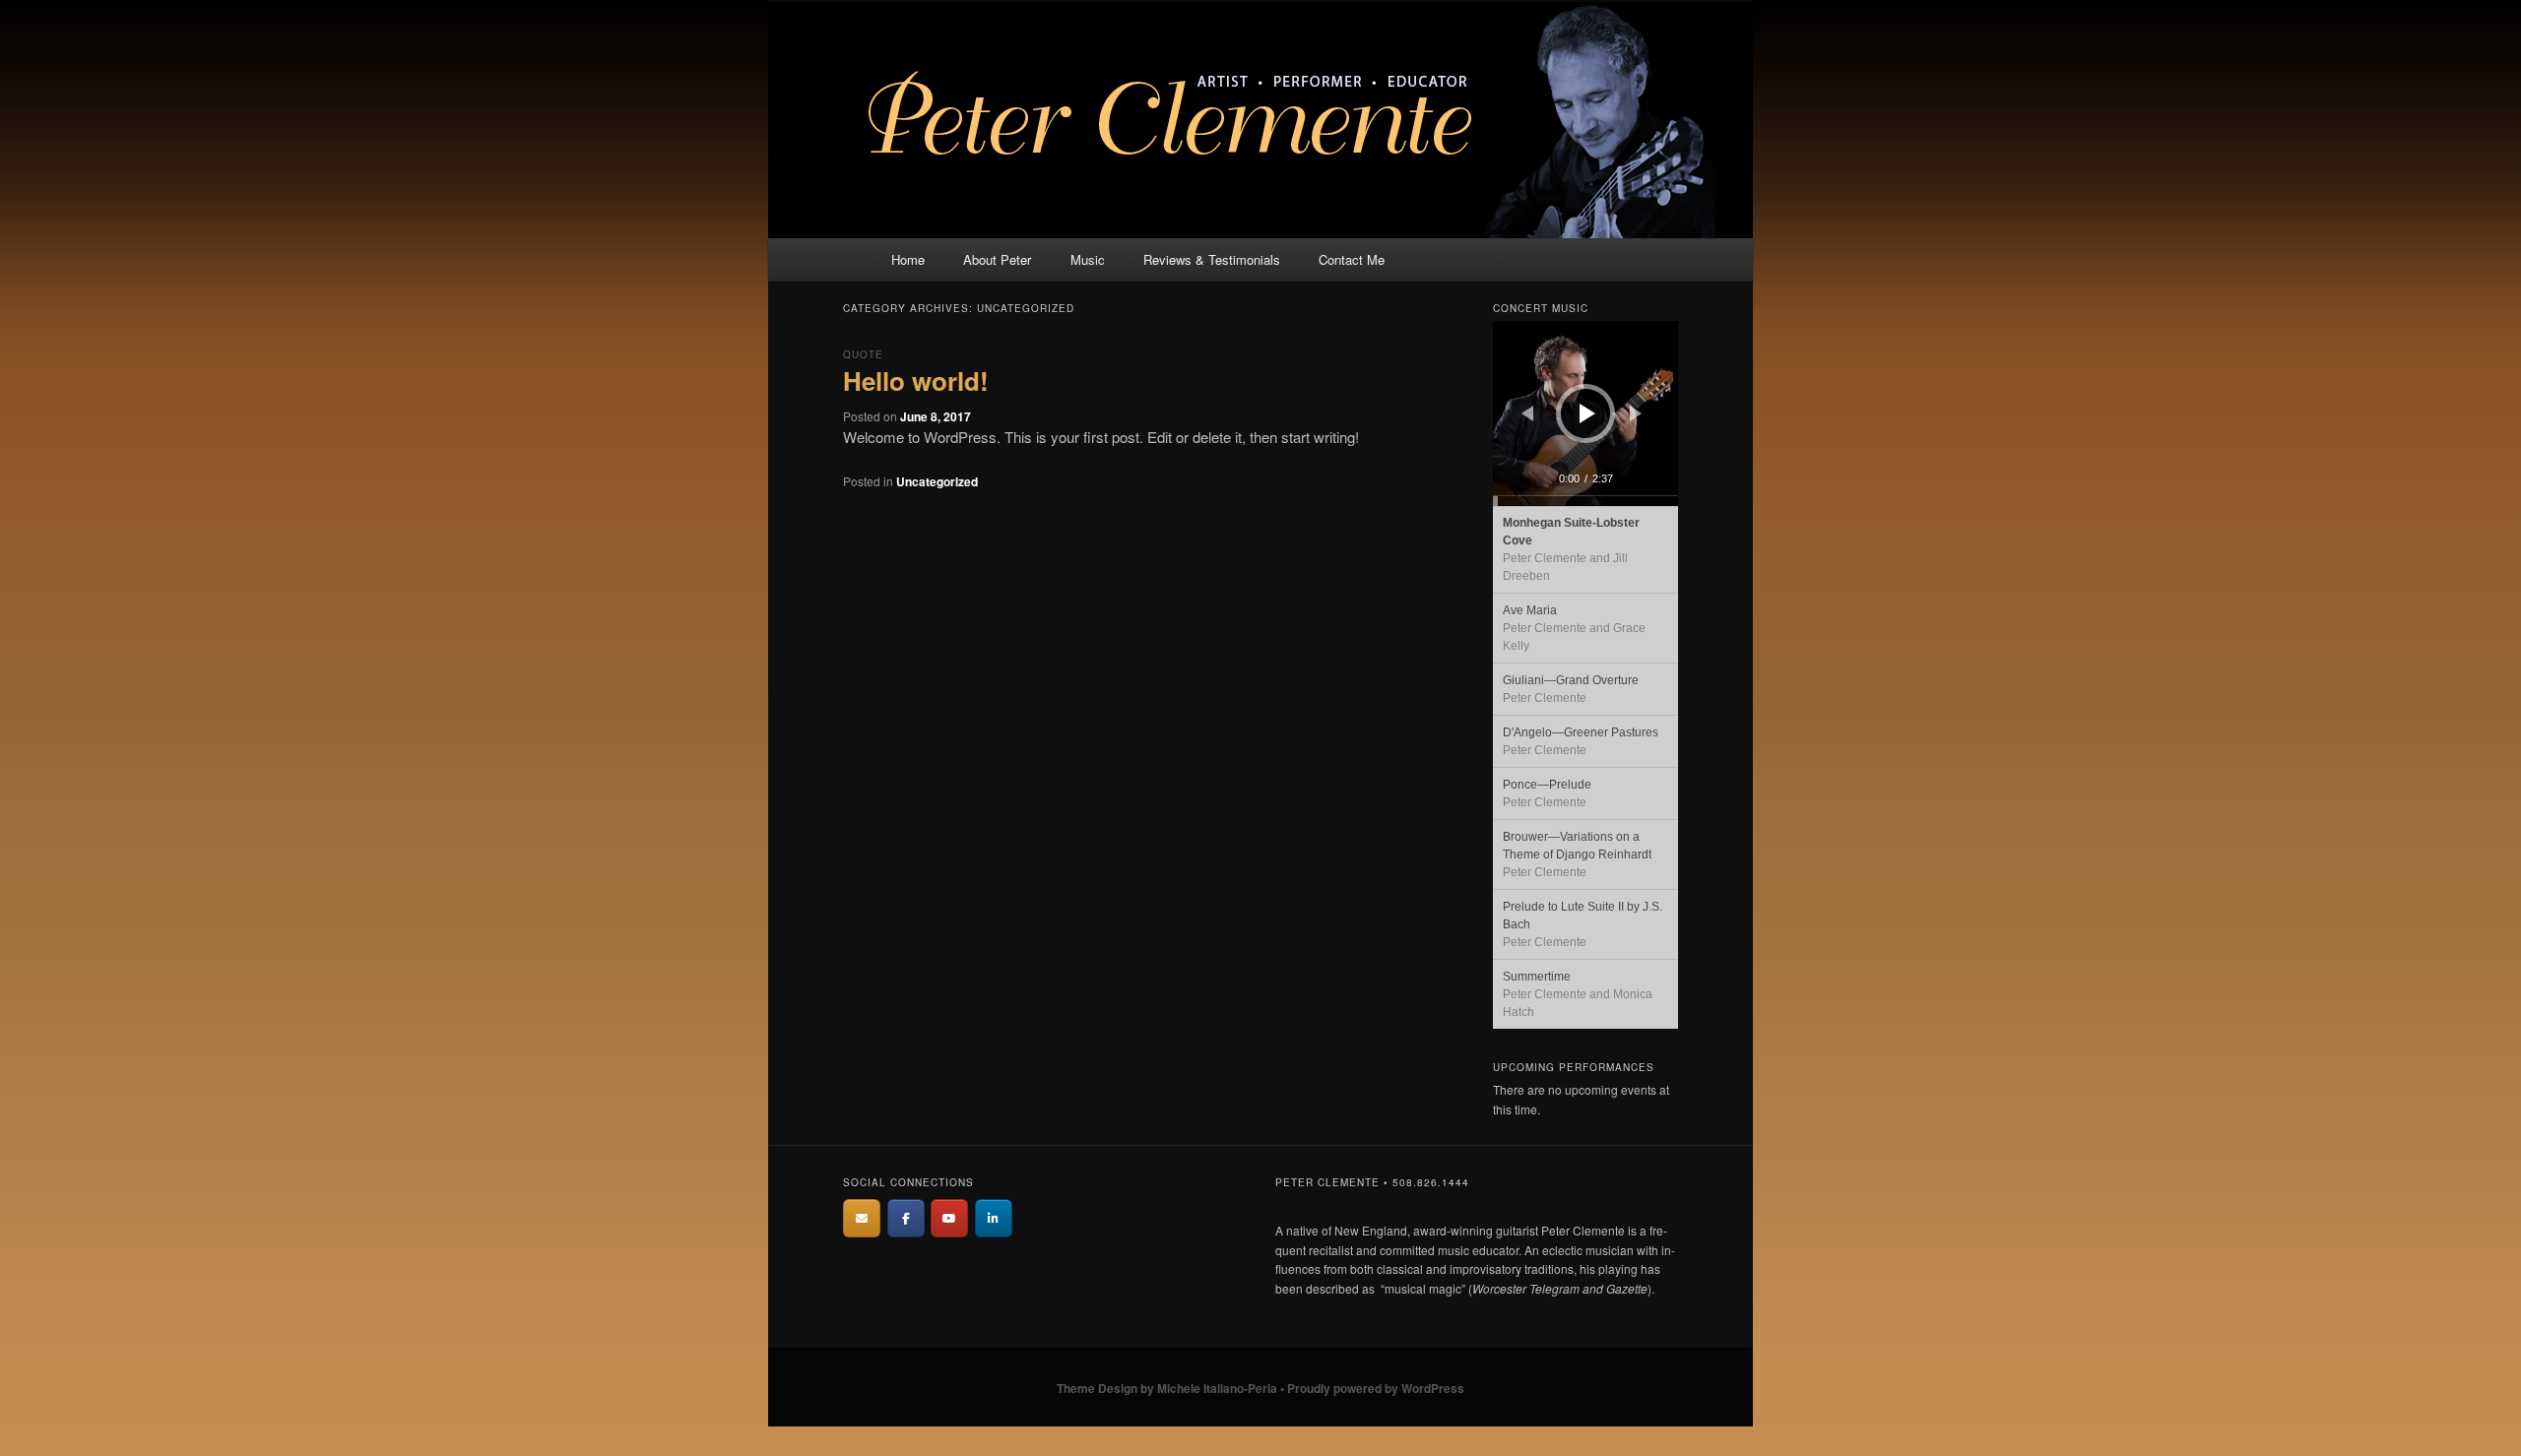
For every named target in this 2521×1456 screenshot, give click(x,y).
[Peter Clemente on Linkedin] (994, 1218)
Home (908, 259)
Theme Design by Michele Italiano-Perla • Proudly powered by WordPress (1260, 1388)
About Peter (997, 259)
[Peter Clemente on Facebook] (906, 1218)
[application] (1585, 413)
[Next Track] (1636, 413)
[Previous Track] (1527, 413)
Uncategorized (937, 481)
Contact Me (1352, 259)
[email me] (862, 1218)
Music (1088, 259)
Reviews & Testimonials (1212, 259)
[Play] (1587, 413)
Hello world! (916, 380)
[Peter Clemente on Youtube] (949, 1218)
